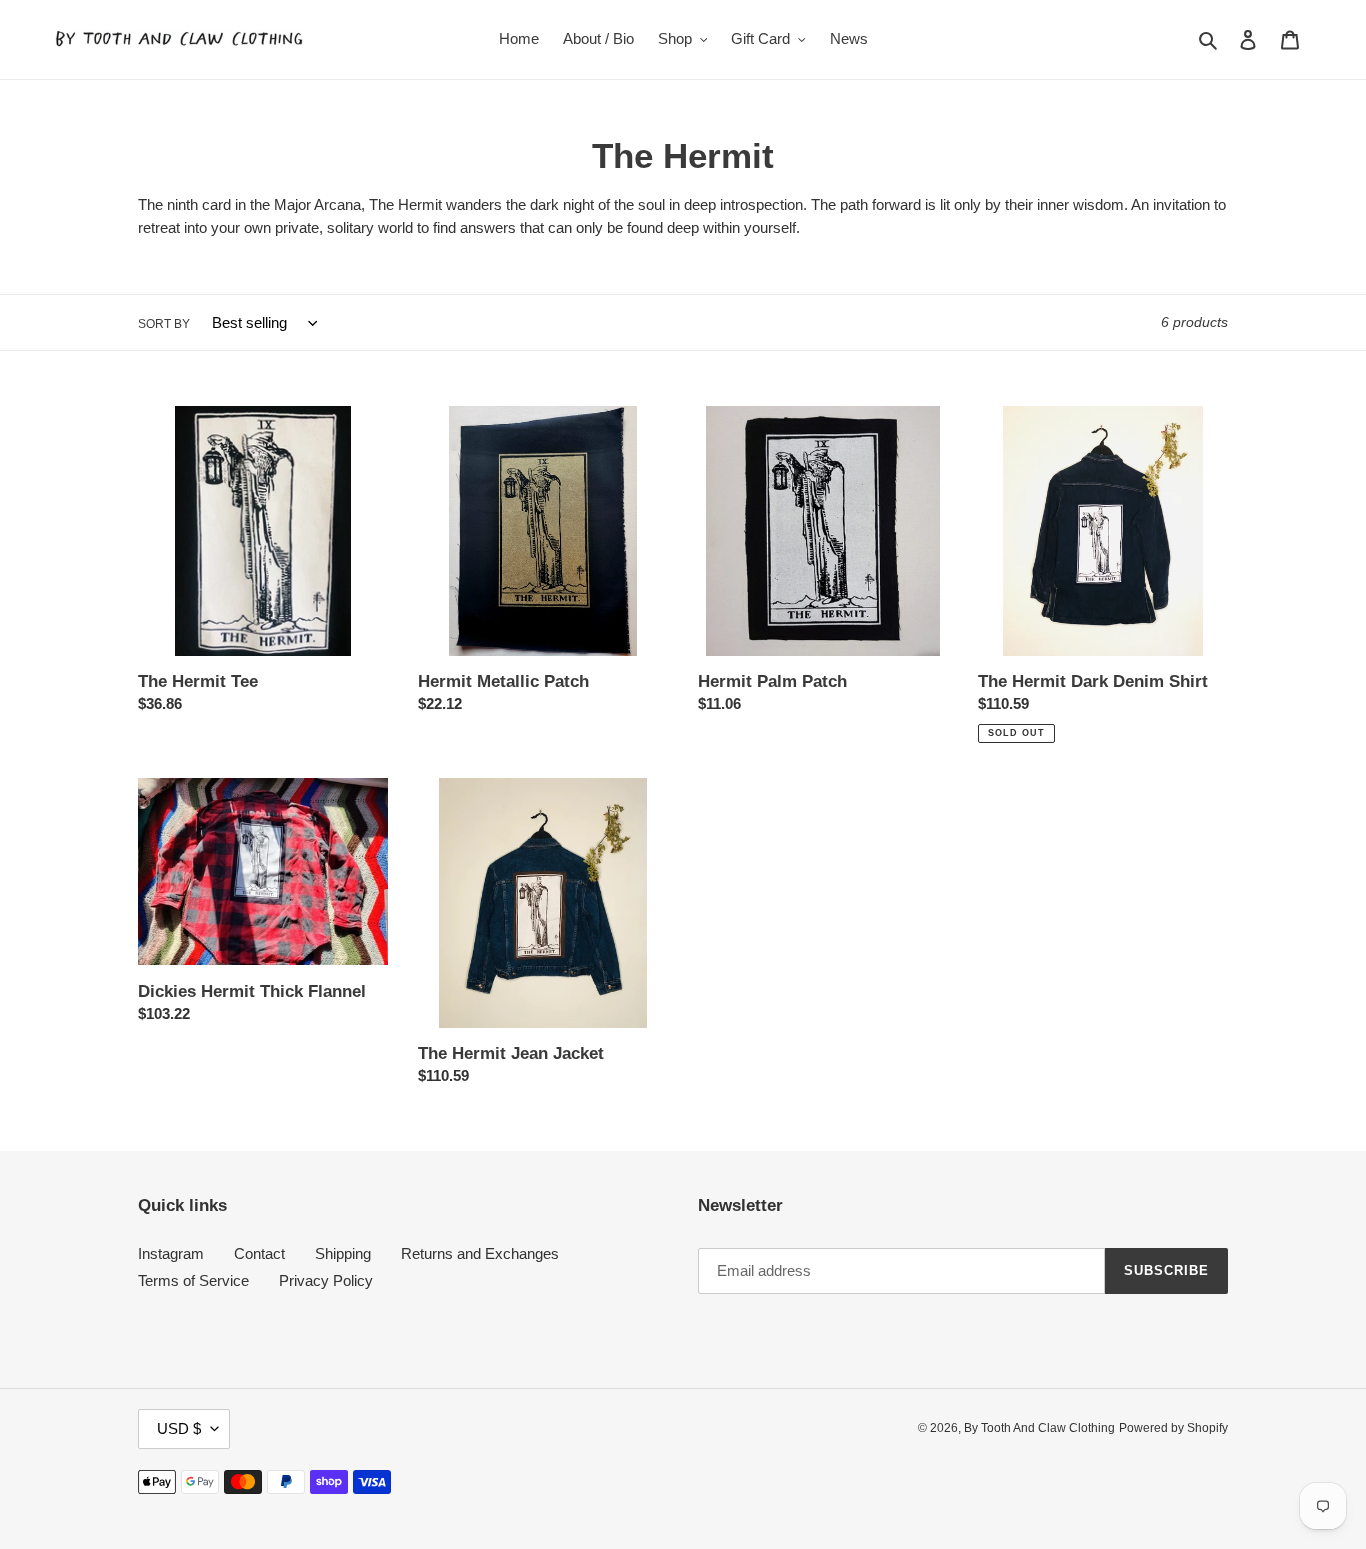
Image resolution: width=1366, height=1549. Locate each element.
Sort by (164, 324)
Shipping (343, 1253)
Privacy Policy (326, 1280)
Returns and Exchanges (480, 1253)
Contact (259, 1253)
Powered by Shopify (1173, 1428)
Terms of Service (193, 1280)
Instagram (171, 1253)
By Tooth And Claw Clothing (1039, 1428)
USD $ (179, 1428)
